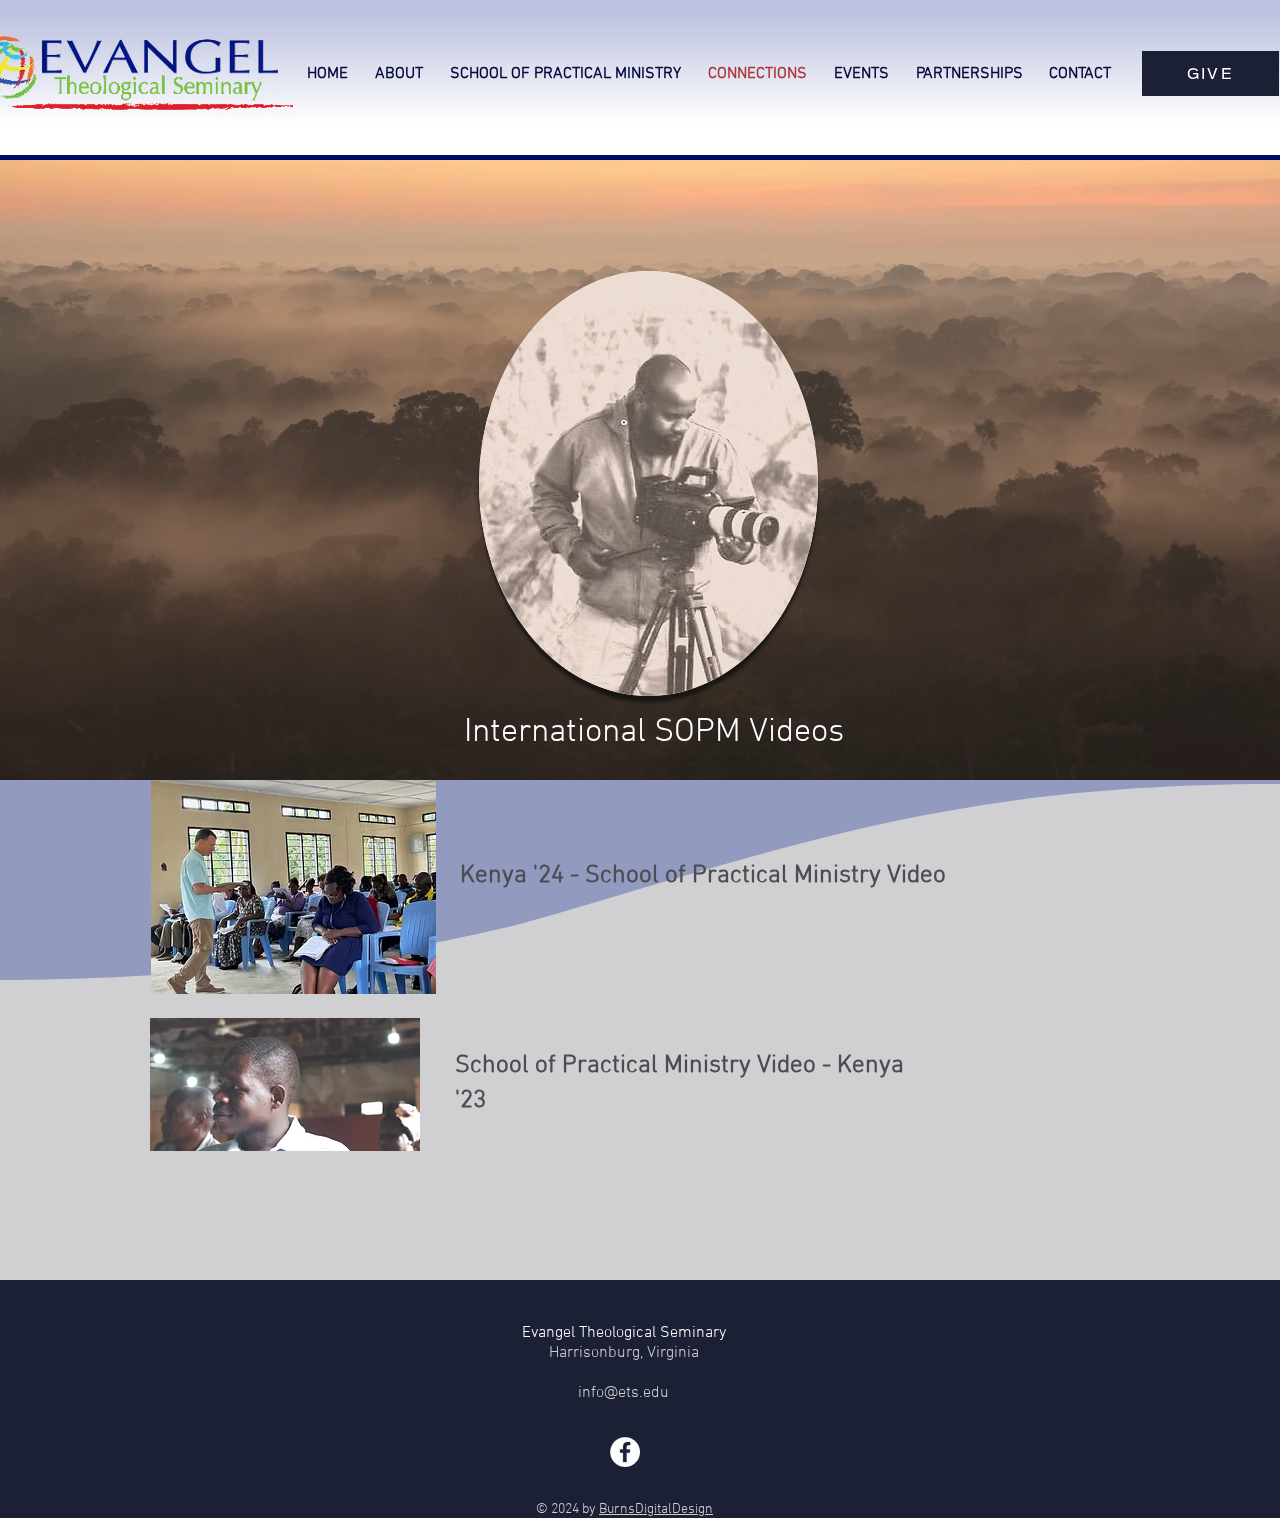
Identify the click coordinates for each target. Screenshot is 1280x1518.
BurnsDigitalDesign (656, 1509)
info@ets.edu (623, 1393)
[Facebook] (625, 1452)
